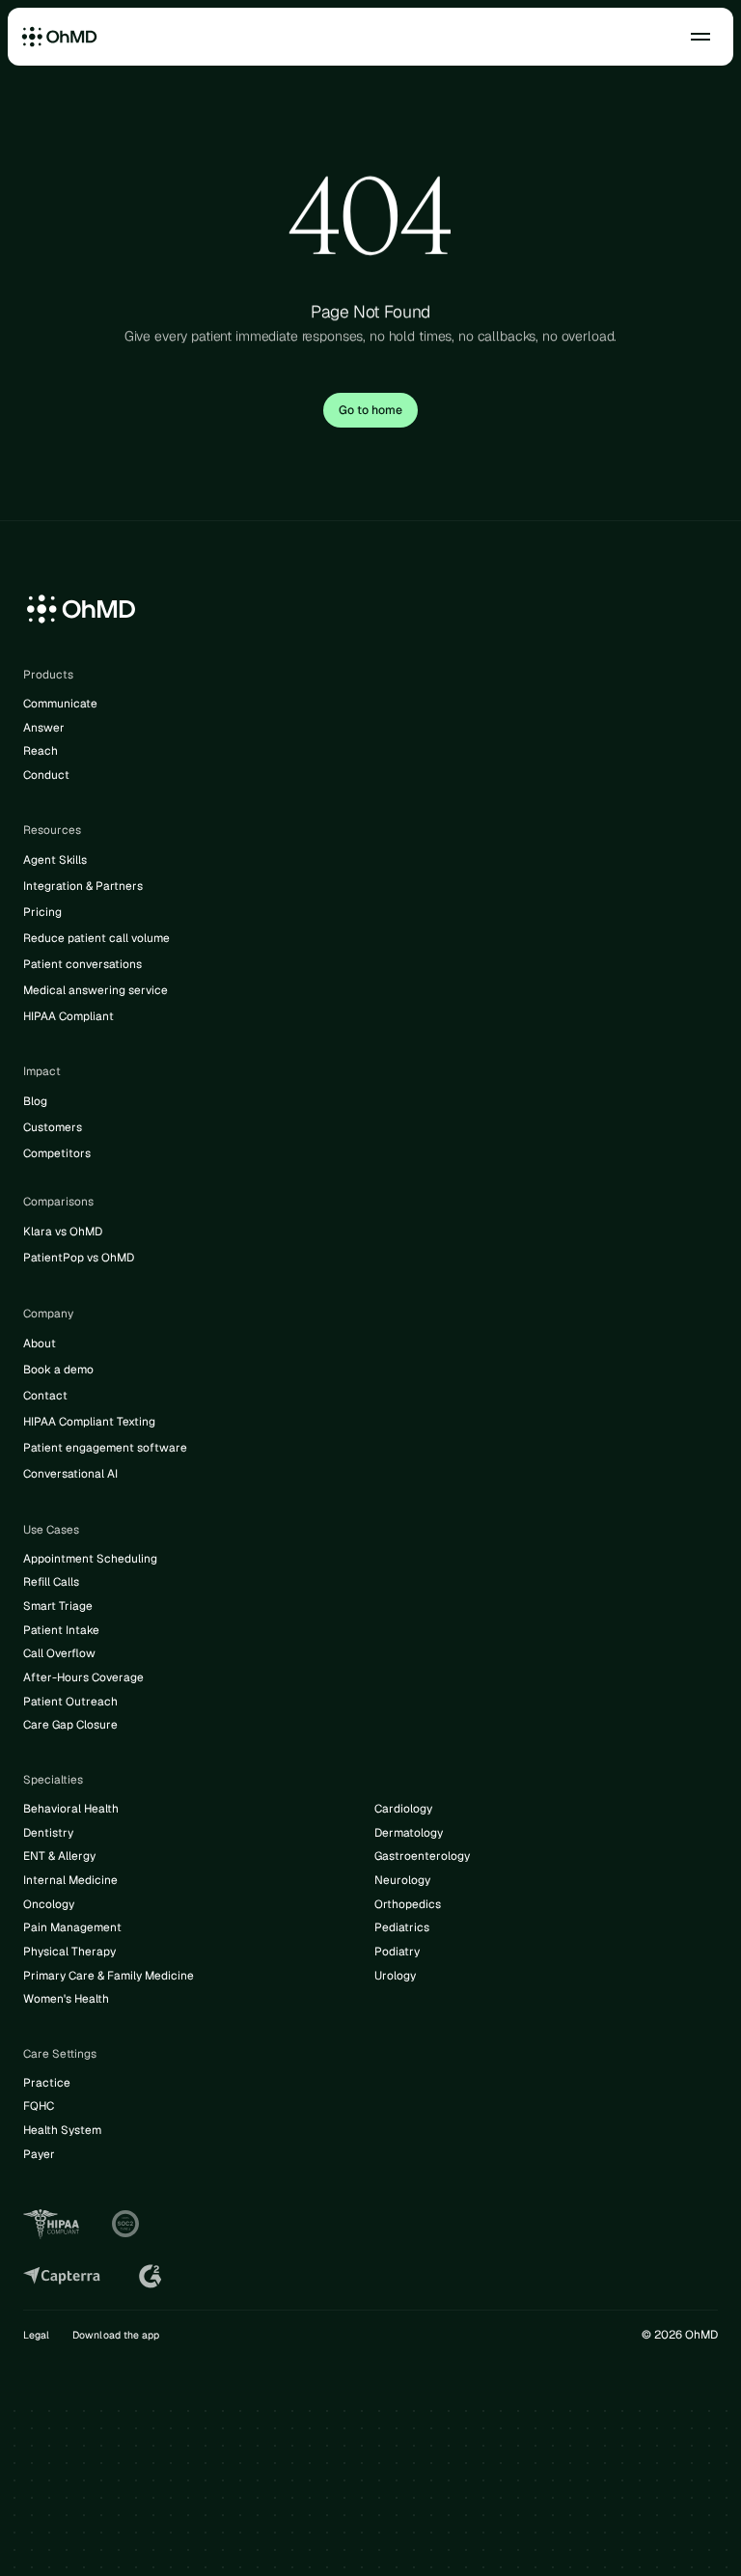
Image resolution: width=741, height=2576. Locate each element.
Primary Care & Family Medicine (109, 1976)
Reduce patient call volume (96, 938)
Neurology (402, 1880)
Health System (62, 2130)
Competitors (57, 1153)
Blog (35, 1101)
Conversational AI (70, 1474)
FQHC (39, 2106)
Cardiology (403, 1809)
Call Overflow (59, 1653)
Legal (36, 2335)
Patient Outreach (70, 1702)
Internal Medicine (70, 1880)
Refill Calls (51, 1582)
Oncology (49, 1904)
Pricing (42, 912)
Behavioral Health (71, 1809)
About (40, 1343)
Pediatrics (402, 1927)
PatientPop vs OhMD (79, 1258)
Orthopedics (408, 1904)
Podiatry (397, 1952)
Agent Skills (55, 860)
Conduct (46, 775)
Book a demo (58, 1370)
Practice (47, 2083)
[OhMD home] (60, 37)
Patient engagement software (105, 1448)
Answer (44, 728)
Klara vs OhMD (63, 1232)
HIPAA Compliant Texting (89, 1422)
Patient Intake (61, 1630)
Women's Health (66, 1999)
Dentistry (48, 1833)
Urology (395, 1976)
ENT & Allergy (59, 1856)
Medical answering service (96, 990)
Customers (53, 1127)
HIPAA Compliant (69, 1016)
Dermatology (409, 1833)
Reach (41, 751)
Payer (39, 2154)
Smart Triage (58, 1606)
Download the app (116, 2335)
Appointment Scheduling (90, 1559)
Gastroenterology (422, 1856)
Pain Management (72, 1927)
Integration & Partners (83, 886)
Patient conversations (82, 964)
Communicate (60, 704)
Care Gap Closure (70, 1725)
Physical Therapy (69, 1952)
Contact (45, 1396)
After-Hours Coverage (83, 1677)
